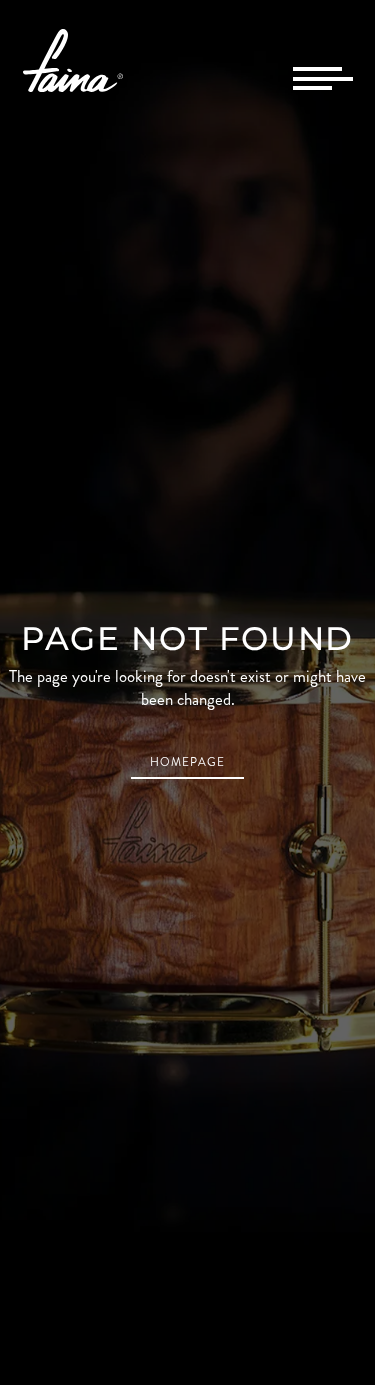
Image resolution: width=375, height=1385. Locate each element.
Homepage (187, 762)
